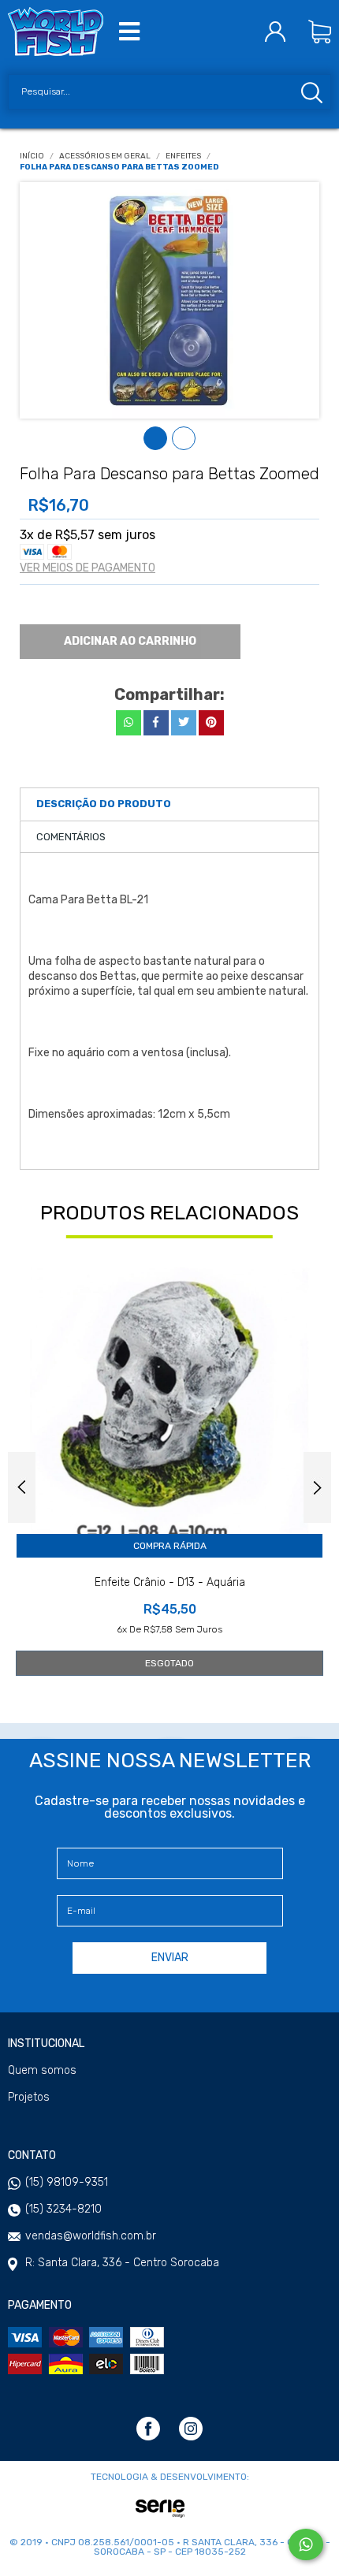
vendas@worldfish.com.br (91, 2236)
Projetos (29, 2098)
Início (32, 156)
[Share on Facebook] (156, 723)
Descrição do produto (104, 804)
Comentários (71, 837)
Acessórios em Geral (105, 156)
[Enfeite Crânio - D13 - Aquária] (169, 1405)
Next (317, 1487)
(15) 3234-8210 (63, 2209)
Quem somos (42, 2071)
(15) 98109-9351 (67, 2182)
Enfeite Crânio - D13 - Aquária (170, 1583)
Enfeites (183, 156)
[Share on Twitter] (184, 723)
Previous (22, 1487)
